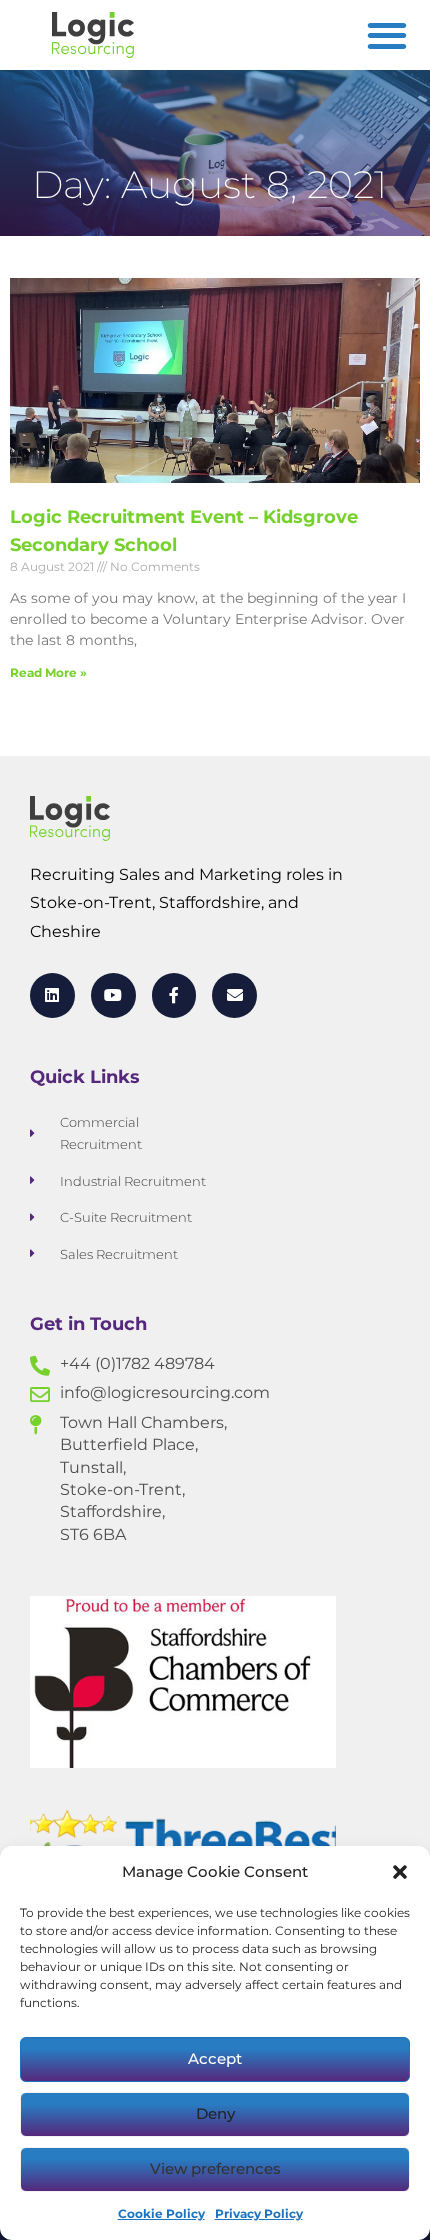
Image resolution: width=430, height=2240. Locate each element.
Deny (215, 2113)
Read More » (48, 672)
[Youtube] (113, 995)
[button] (400, 1872)
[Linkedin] (52, 995)
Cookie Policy (161, 2213)
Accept (215, 2058)
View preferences (215, 2168)
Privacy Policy (259, 2213)
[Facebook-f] (174, 995)
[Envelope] (234, 995)
